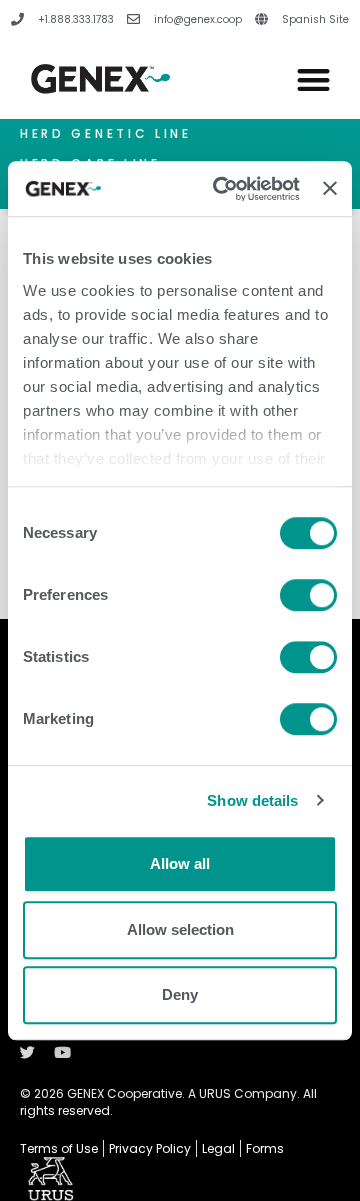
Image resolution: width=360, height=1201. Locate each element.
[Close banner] (330, 189)
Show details (252, 800)
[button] (314, 79)
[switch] (308, 595)
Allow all (180, 863)
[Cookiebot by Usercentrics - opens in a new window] (222, 189)
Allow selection (180, 929)
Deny (180, 994)
